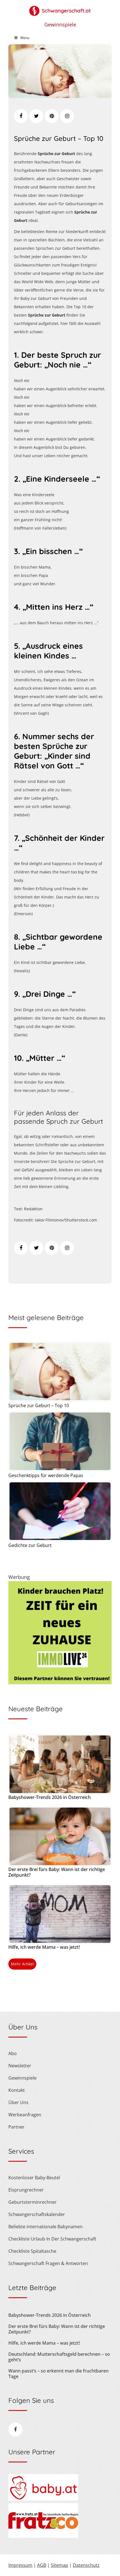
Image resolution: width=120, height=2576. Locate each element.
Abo (13, 2053)
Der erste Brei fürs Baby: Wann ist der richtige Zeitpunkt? (57, 1872)
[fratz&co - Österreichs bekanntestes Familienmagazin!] (43, 2536)
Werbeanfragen (25, 2115)
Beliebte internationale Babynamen (45, 2227)
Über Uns (18, 2102)
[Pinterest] (52, 116)
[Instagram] (67, 116)
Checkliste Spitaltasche (32, 2251)
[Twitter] (36, 116)
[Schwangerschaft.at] (60, 8)
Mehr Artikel (22, 1964)
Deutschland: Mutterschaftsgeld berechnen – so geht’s (59, 2357)
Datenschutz (86, 2565)
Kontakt (17, 2090)
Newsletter (20, 2066)
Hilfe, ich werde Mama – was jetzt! (44, 1947)
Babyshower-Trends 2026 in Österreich (50, 1797)
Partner (16, 2127)
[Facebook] (21, 116)
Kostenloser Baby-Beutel (34, 2178)
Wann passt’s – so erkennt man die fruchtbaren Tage (58, 2374)
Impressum (20, 2565)
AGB (42, 2565)
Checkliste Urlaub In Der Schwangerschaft (52, 2239)
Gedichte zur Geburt (30, 1545)
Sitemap (59, 2565)
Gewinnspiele (60, 25)
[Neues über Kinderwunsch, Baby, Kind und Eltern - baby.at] (43, 2499)
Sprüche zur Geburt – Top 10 (59, 138)
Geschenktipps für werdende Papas (46, 1475)
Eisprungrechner (26, 2190)
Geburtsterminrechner (33, 2202)
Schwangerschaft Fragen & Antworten (48, 2263)
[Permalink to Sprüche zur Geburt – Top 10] (60, 96)
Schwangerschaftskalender (37, 2214)
